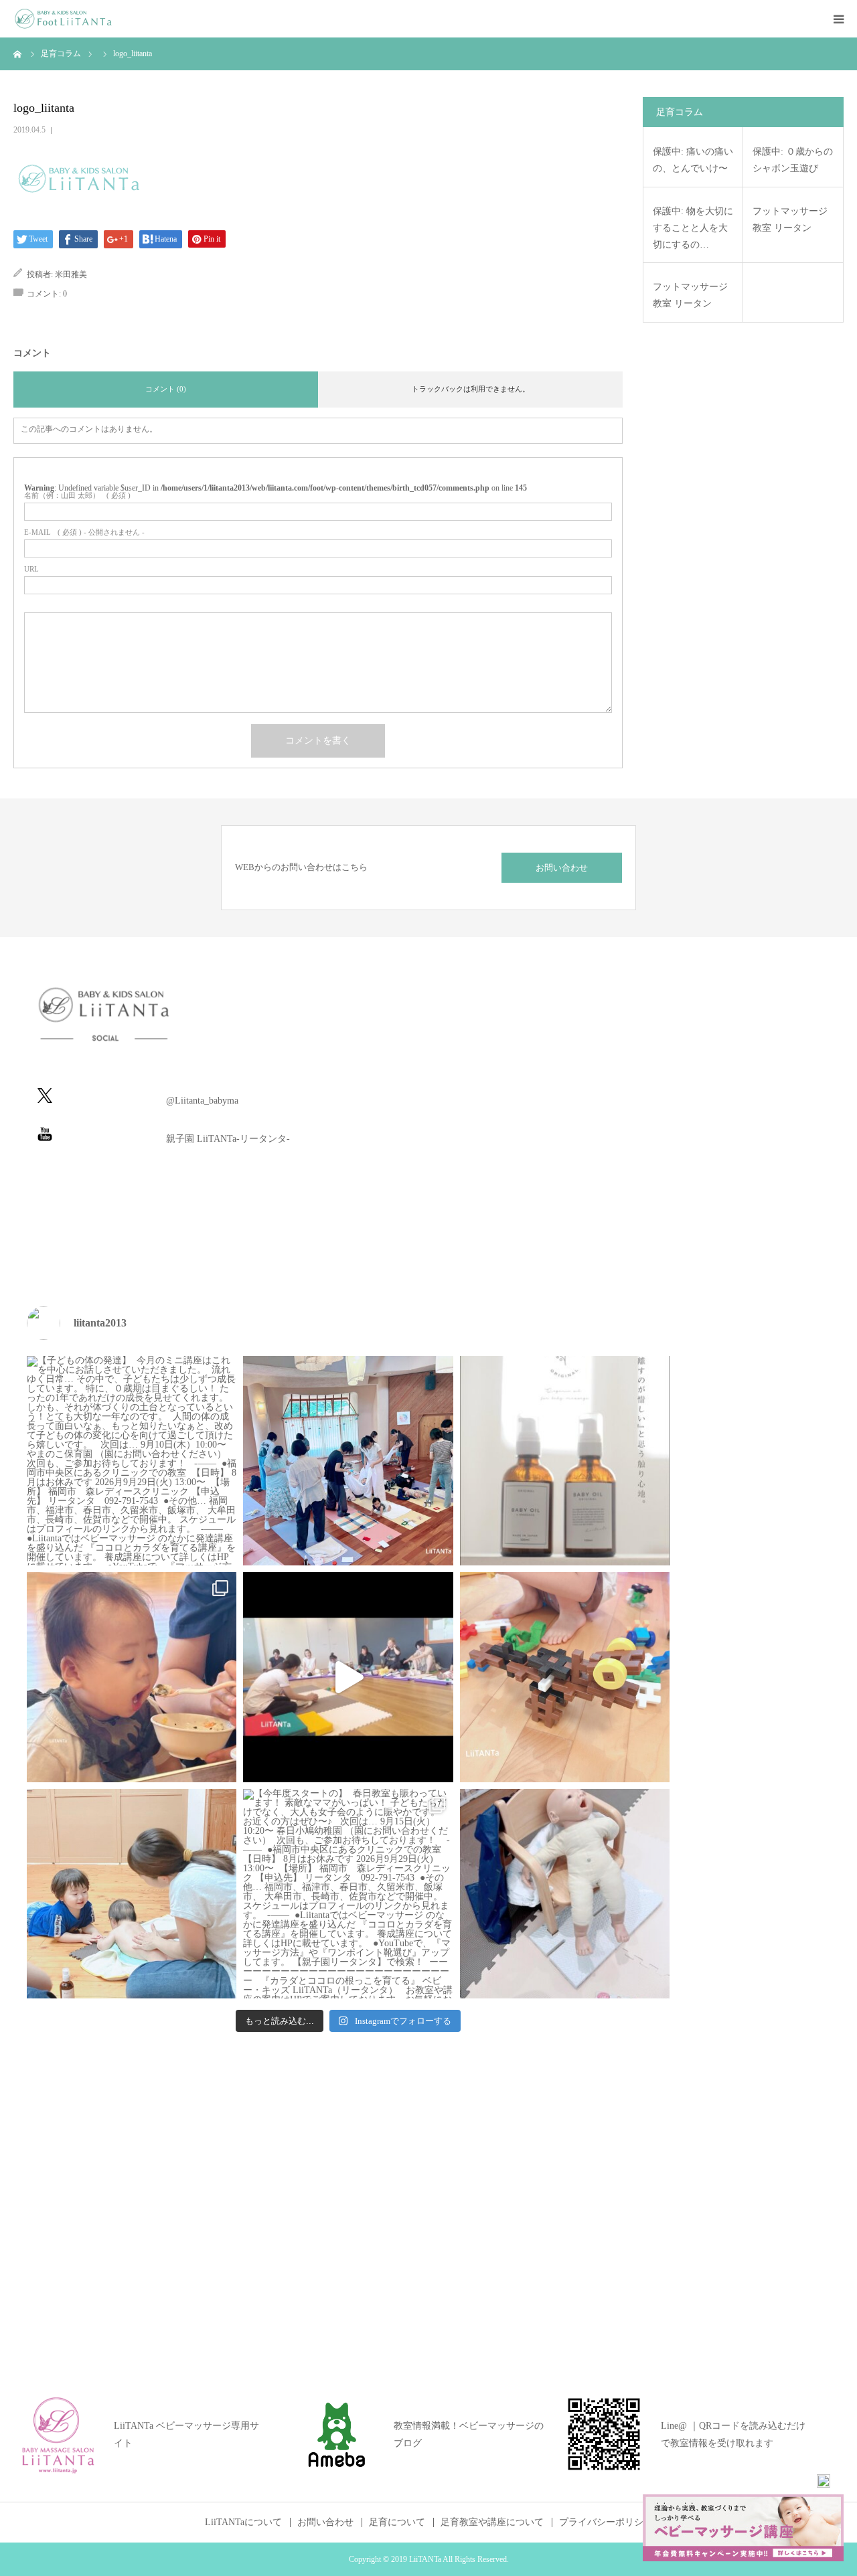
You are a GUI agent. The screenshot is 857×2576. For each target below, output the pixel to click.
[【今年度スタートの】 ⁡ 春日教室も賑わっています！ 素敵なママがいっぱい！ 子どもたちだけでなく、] (348, 1894)
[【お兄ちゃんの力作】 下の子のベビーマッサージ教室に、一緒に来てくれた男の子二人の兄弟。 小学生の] (565, 1677)
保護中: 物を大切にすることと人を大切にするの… (693, 228)
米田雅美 (71, 274)
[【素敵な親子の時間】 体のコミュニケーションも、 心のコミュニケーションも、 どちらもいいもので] (132, 1894)
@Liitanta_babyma (202, 1101)
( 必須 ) (77, 496)
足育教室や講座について (492, 2522)
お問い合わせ (562, 868)
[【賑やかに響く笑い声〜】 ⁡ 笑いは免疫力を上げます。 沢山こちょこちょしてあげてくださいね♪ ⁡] (348, 1677)
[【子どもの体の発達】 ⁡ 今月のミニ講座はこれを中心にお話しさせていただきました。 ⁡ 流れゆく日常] (132, 1461)
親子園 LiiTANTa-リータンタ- (228, 1139)
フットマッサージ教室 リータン (790, 220)
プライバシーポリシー (606, 2522)
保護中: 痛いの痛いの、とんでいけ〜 (693, 160)
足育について (397, 2522)
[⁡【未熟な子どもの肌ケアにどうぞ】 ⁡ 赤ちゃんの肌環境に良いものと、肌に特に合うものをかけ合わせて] (565, 1461)
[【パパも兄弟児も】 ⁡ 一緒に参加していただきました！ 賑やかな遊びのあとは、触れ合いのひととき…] (348, 1461)
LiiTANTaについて (243, 2522)
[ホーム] (18, 54)
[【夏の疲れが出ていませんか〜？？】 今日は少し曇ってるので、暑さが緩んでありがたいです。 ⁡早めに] (565, 1894)
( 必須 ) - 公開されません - (84, 532)
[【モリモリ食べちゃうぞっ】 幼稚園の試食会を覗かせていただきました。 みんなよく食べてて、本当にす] (132, 1677)
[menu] (838, 19)
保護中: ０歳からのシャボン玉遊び (793, 160)
